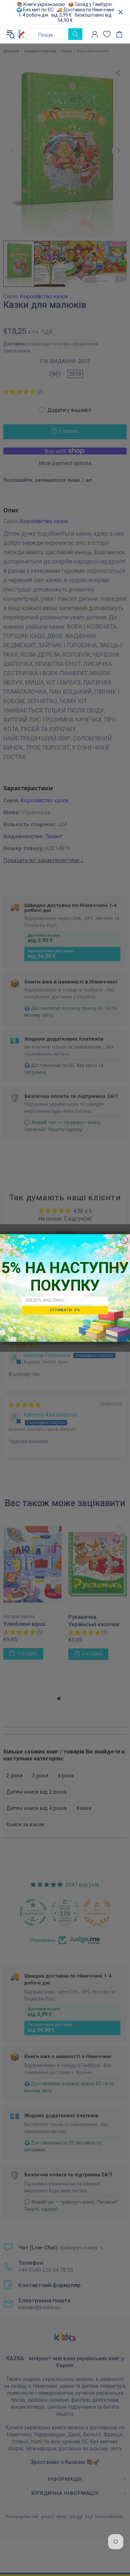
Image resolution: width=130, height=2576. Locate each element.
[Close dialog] (124, 1240)
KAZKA (22, 34)
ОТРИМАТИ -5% (65, 1310)
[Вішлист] (107, 34)
